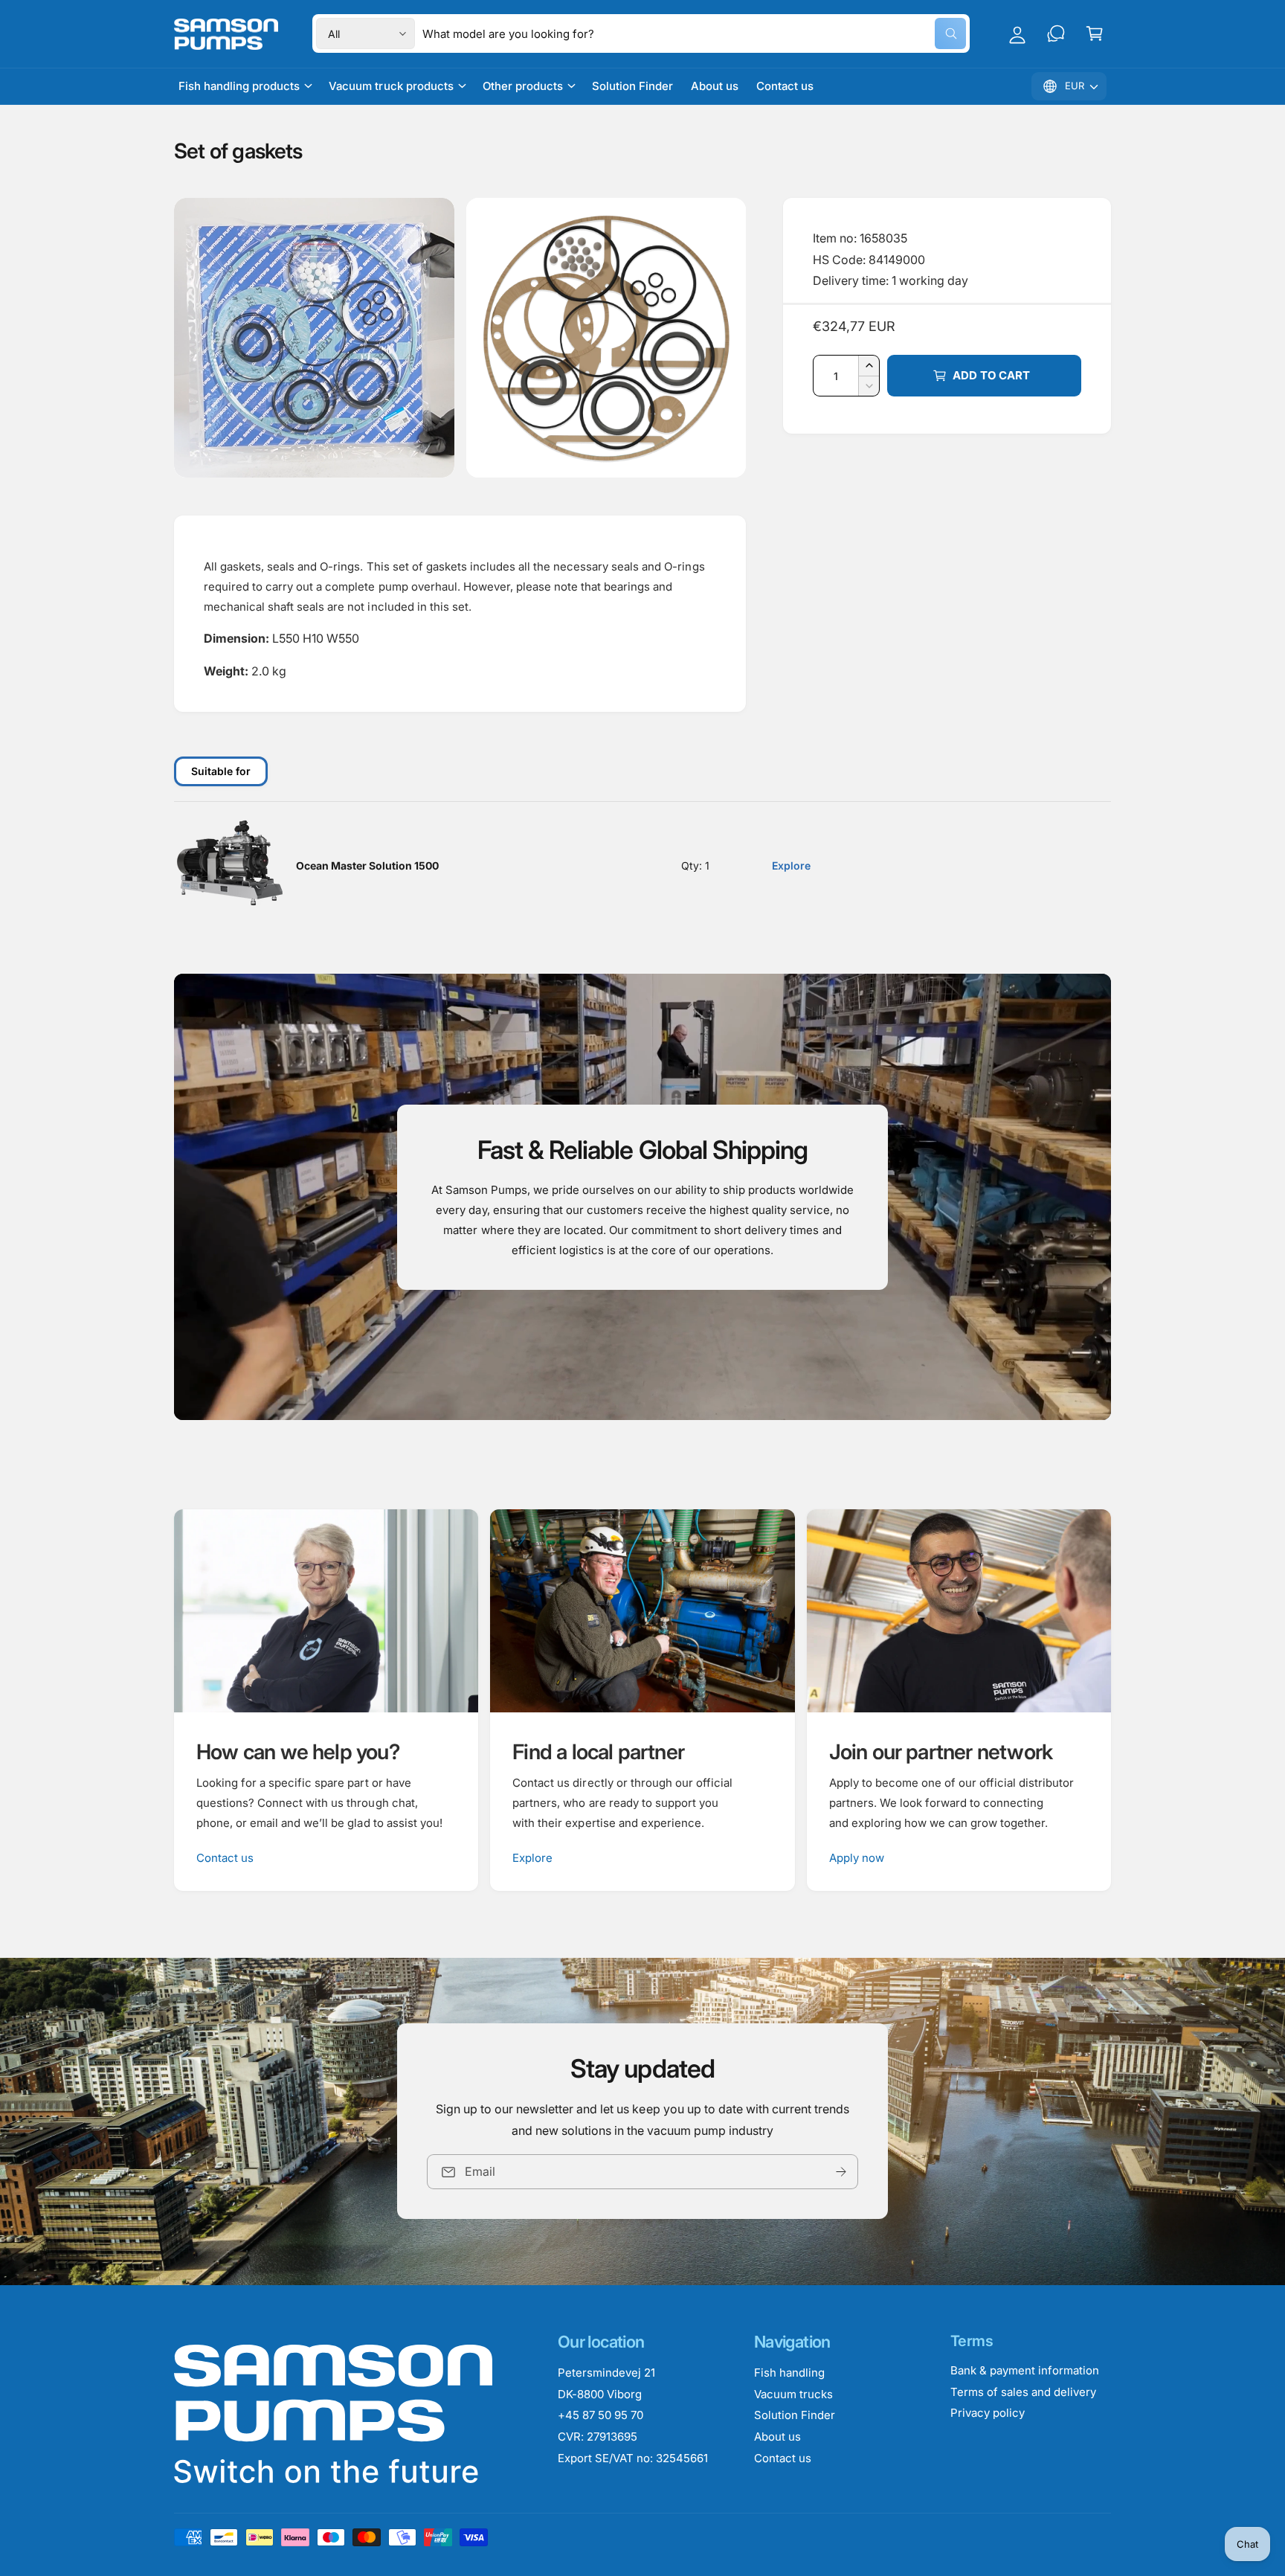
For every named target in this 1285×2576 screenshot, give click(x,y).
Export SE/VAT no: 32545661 (633, 2458)
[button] (1095, 33)
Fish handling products (239, 86)
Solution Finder (795, 2415)
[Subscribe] (841, 2172)
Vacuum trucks (793, 2394)
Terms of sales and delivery (1023, 2392)
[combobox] (694, 33)
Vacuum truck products (391, 86)
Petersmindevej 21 (606, 2373)
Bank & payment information (1025, 2370)
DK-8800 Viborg (600, 2394)
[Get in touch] (1056, 33)
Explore (791, 865)
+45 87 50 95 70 (600, 2415)
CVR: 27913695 (598, 2437)
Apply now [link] (857, 1858)
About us (777, 2437)
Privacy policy (988, 2413)
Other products (523, 86)
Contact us (225, 1858)
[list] (642, 1700)
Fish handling (789, 2373)
